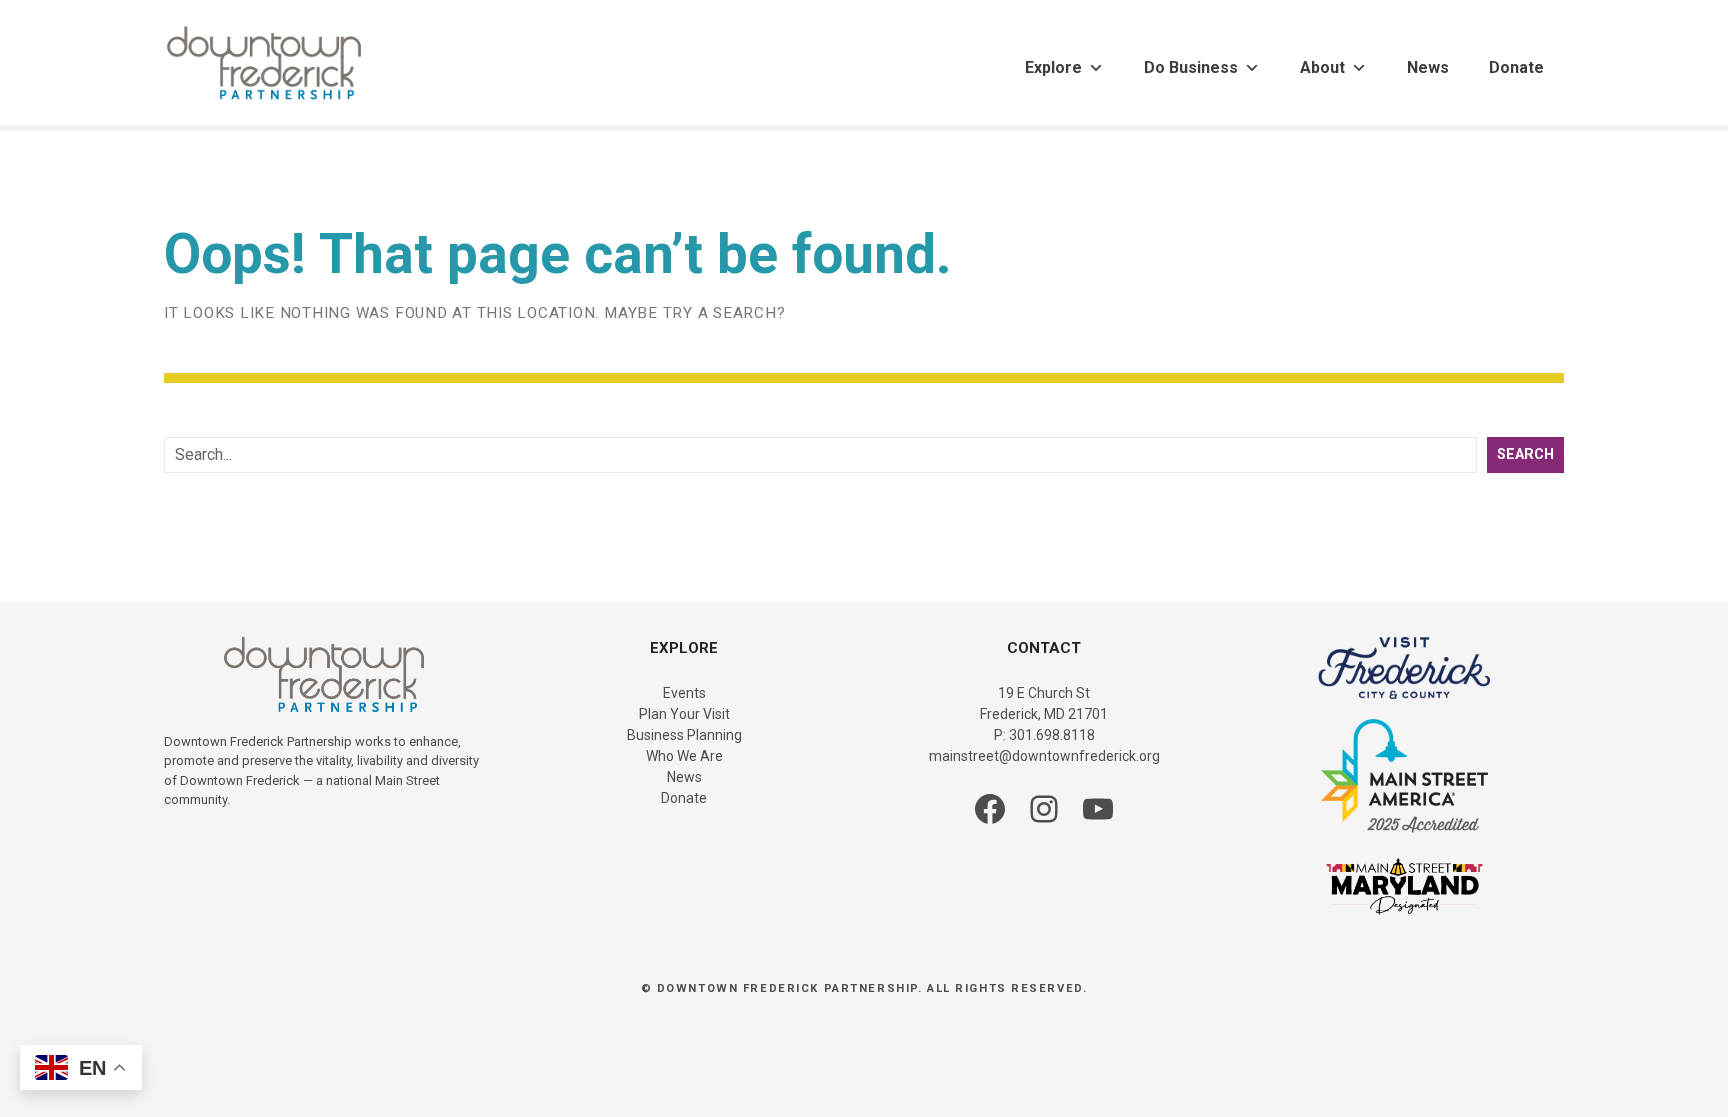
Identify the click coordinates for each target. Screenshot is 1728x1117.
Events (684, 693)
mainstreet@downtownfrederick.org (1044, 756)
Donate (1516, 67)
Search (1525, 454)
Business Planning (684, 735)
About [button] (1322, 67)
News (1428, 67)
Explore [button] (1053, 67)
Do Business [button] (1191, 67)
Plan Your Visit (684, 714)
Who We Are (684, 756)
